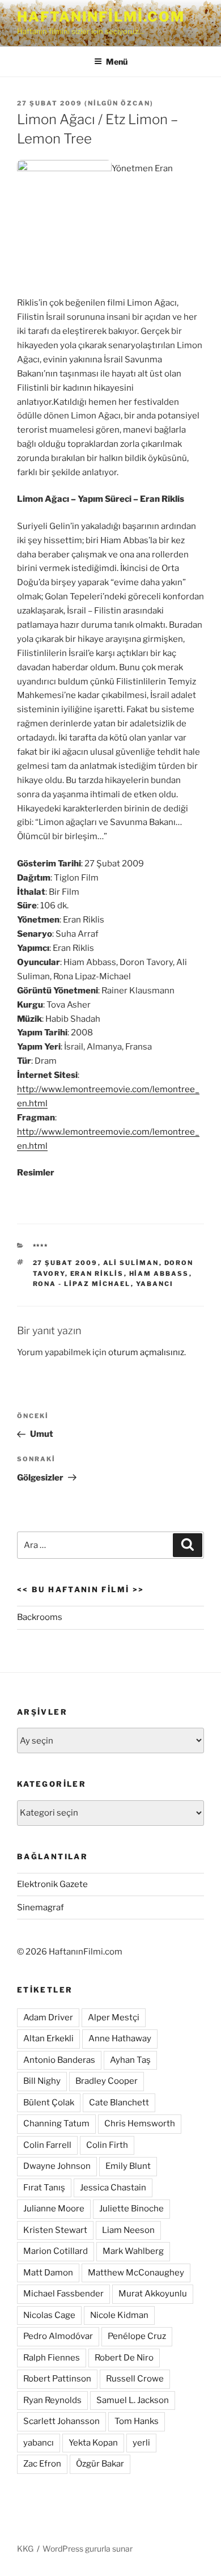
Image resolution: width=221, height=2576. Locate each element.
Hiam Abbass (159, 1274)
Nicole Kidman (119, 2315)
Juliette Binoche (131, 2209)
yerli (141, 2443)
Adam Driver (48, 2017)
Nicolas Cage (49, 2315)
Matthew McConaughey (136, 2273)
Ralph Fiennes (52, 2358)
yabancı (155, 1284)
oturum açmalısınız (146, 1352)
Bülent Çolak (49, 2103)
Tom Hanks (137, 2421)
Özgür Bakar (100, 2464)
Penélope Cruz (137, 2336)
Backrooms (40, 1617)
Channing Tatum (56, 2124)
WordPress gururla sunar (88, 2548)
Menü (117, 62)
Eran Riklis (97, 1274)
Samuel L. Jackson (133, 2400)
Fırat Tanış (44, 2188)
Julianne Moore (54, 2209)
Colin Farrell (47, 2145)
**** (41, 1246)
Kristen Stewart (55, 2230)
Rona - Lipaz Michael (82, 1284)
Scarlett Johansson (61, 2421)
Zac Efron (42, 2464)
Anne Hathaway (120, 2038)
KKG (25, 2548)
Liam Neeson (128, 2230)
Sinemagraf (41, 1907)
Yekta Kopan (93, 2443)
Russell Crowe (135, 2379)
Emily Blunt (128, 2166)
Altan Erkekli (48, 2038)
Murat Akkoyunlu (153, 2294)
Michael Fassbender (63, 2294)
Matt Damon (48, 2273)
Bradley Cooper (107, 2081)
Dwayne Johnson (57, 2166)
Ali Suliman (131, 1263)
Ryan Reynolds (52, 2400)
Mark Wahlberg (133, 2251)
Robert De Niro (124, 2358)
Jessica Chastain (113, 2188)
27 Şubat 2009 (65, 1263)
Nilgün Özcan (119, 103)
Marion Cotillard (56, 2251)
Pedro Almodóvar (58, 2336)
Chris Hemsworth (140, 2124)
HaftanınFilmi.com (101, 17)
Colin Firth (107, 2145)
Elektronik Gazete (52, 1884)
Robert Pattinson (57, 2379)
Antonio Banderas (59, 2060)
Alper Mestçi (114, 2017)
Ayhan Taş (130, 2060)
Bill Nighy (42, 2081)
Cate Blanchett (119, 2103)
